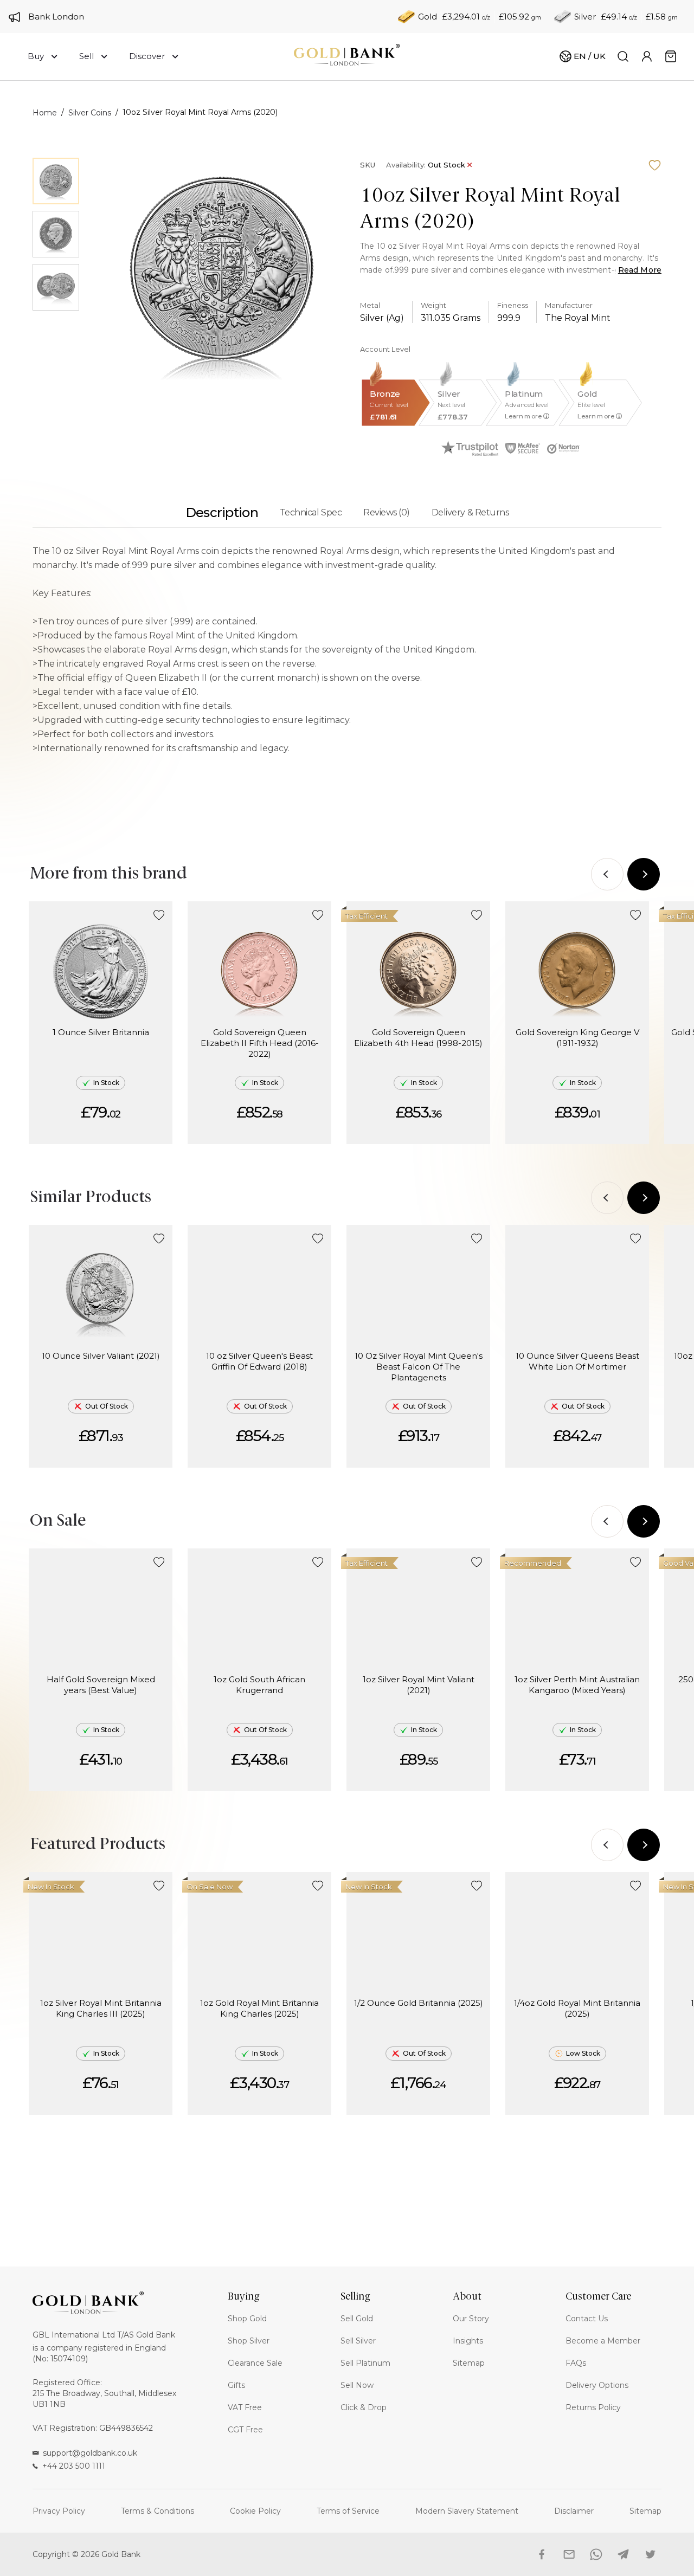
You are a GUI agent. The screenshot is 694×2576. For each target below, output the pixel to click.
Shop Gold (247, 2319)
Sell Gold (357, 2319)
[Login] (647, 56)
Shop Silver (249, 2341)
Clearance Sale (255, 2363)
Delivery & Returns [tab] (470, 512)
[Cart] (671, 56)
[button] (159, 915)
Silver (585, 17)
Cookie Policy (255, 2511)
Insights (468, 2341)
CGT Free (245, 2430)
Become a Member (603, 2341)
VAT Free (245, 2407)
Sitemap (469, 2363)
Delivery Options (597, 2385)
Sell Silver (358, 2341)
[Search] (623, 56)
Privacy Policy (59, 2511)
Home (45, 113)
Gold (428, 17)
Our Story (471, 2319)
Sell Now (357, 2385)
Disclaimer (574, 2511)
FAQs (576, 2363)
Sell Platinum (365, 2363)
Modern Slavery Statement (467, 2511)
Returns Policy (593, 2407)
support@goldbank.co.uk (90, 2453)
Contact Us (587, 2319)
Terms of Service (348, 2511)
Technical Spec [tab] (311, 512)
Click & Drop (364, 2407)
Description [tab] (222, 512)
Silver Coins (90, 113)
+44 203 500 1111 (74, 2466)
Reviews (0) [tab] (387, 512)
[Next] (644, 874)
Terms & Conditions (158, 2511)
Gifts (236, 2385)
